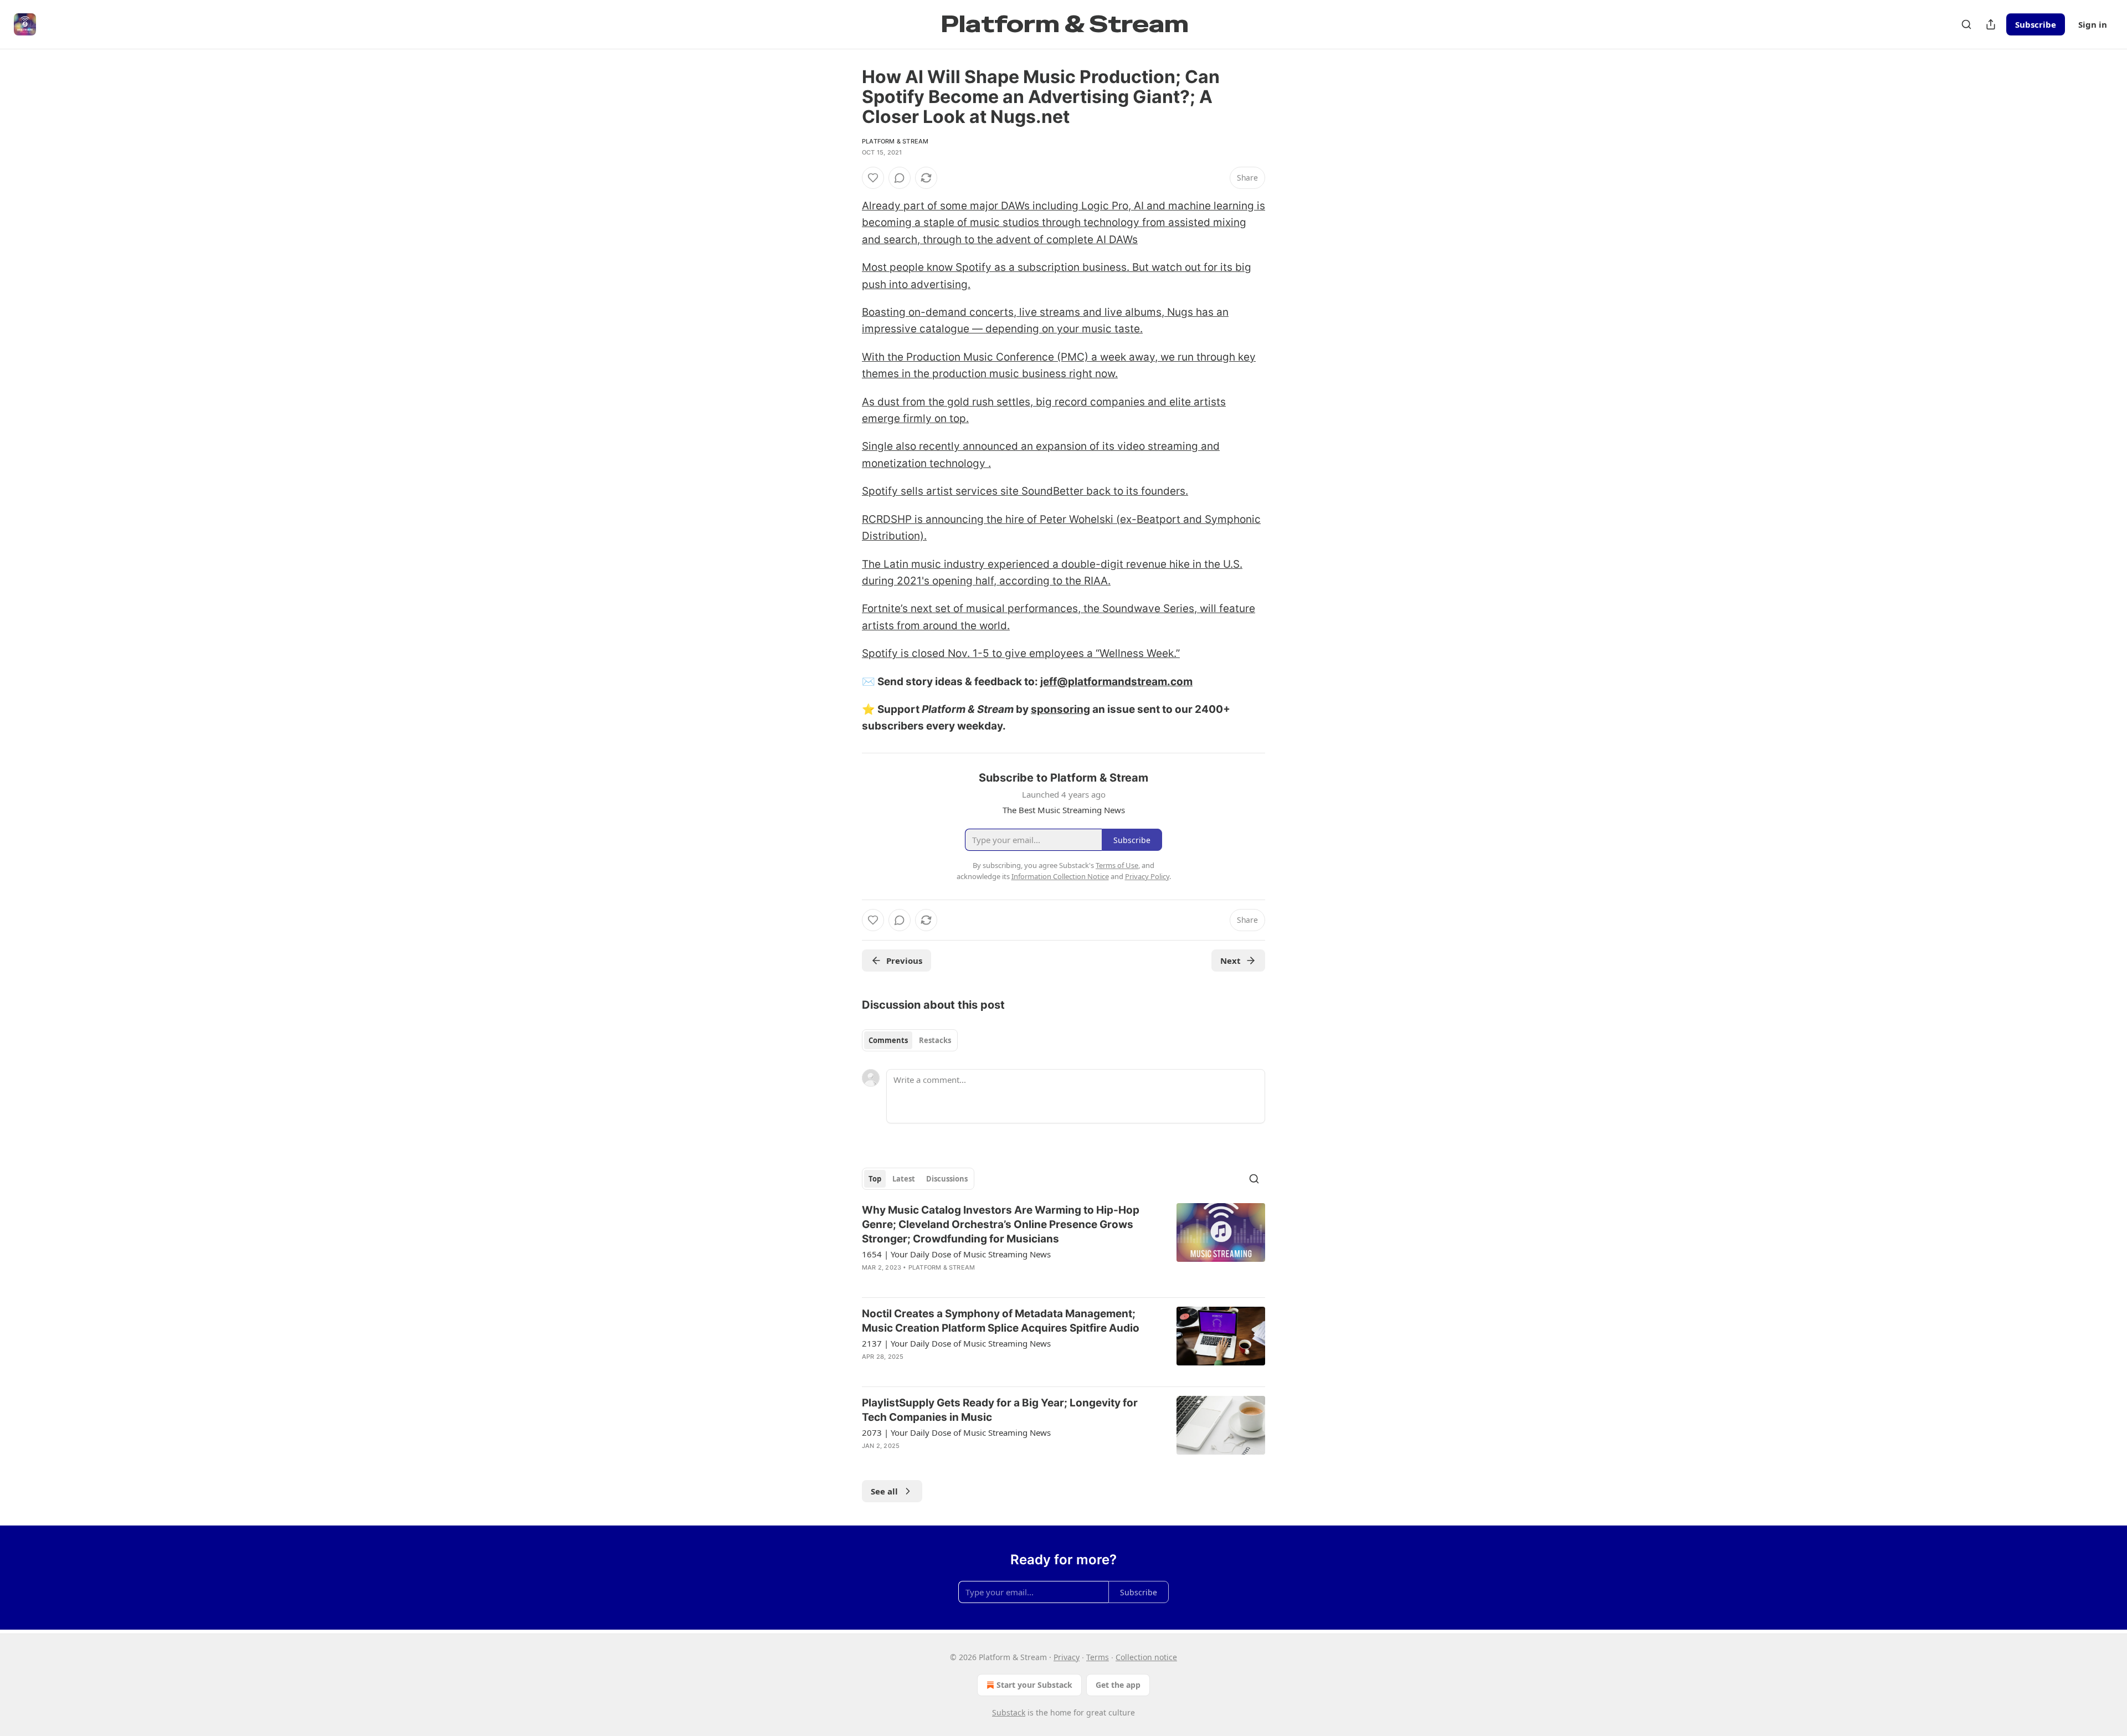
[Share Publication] (1991, 24)
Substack (1009, 1712)
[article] (1063, 1246)
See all (884, 1491)
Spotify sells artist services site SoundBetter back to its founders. (1025, 491)
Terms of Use (1117, 865)
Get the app (1118, 1685)
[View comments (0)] (900, 178)
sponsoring (1060, 709)
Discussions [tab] (947, 1179)
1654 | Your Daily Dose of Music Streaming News (956, 1254)
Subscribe (2036, 24)
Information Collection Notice (1060, 876)
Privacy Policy (1147, 876)
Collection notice (1146, 1657)
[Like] (873, 178)
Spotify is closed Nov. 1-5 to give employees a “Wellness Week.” (1021, 653)
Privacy (1067, 1657)
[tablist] (910, 1040)
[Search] (1966, 24)
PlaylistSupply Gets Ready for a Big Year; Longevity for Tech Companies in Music (1000, 1410)
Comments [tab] (888, 1040)
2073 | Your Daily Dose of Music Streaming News (956, 1432)
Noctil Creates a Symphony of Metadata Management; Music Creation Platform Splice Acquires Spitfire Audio (1001, 1321)
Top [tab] (875, 1179)
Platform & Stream (895, 141)
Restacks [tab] (935, 1040)
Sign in (2093, 24)
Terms (1098, 1657)
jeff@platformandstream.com (1116, 682)
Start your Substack (1034, 1685)
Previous (904, 961)
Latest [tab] (904, 1179)
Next (1231, 961)
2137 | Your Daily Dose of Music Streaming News (956, 1343)
